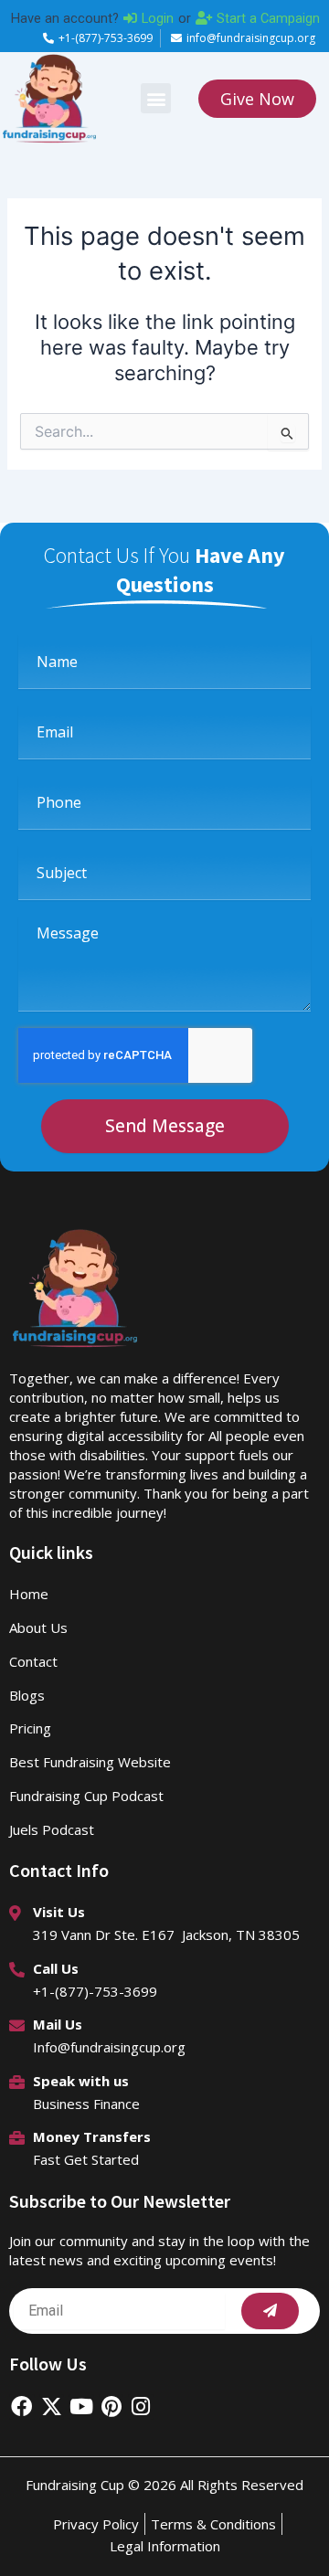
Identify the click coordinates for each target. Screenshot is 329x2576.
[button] (156, 98)
